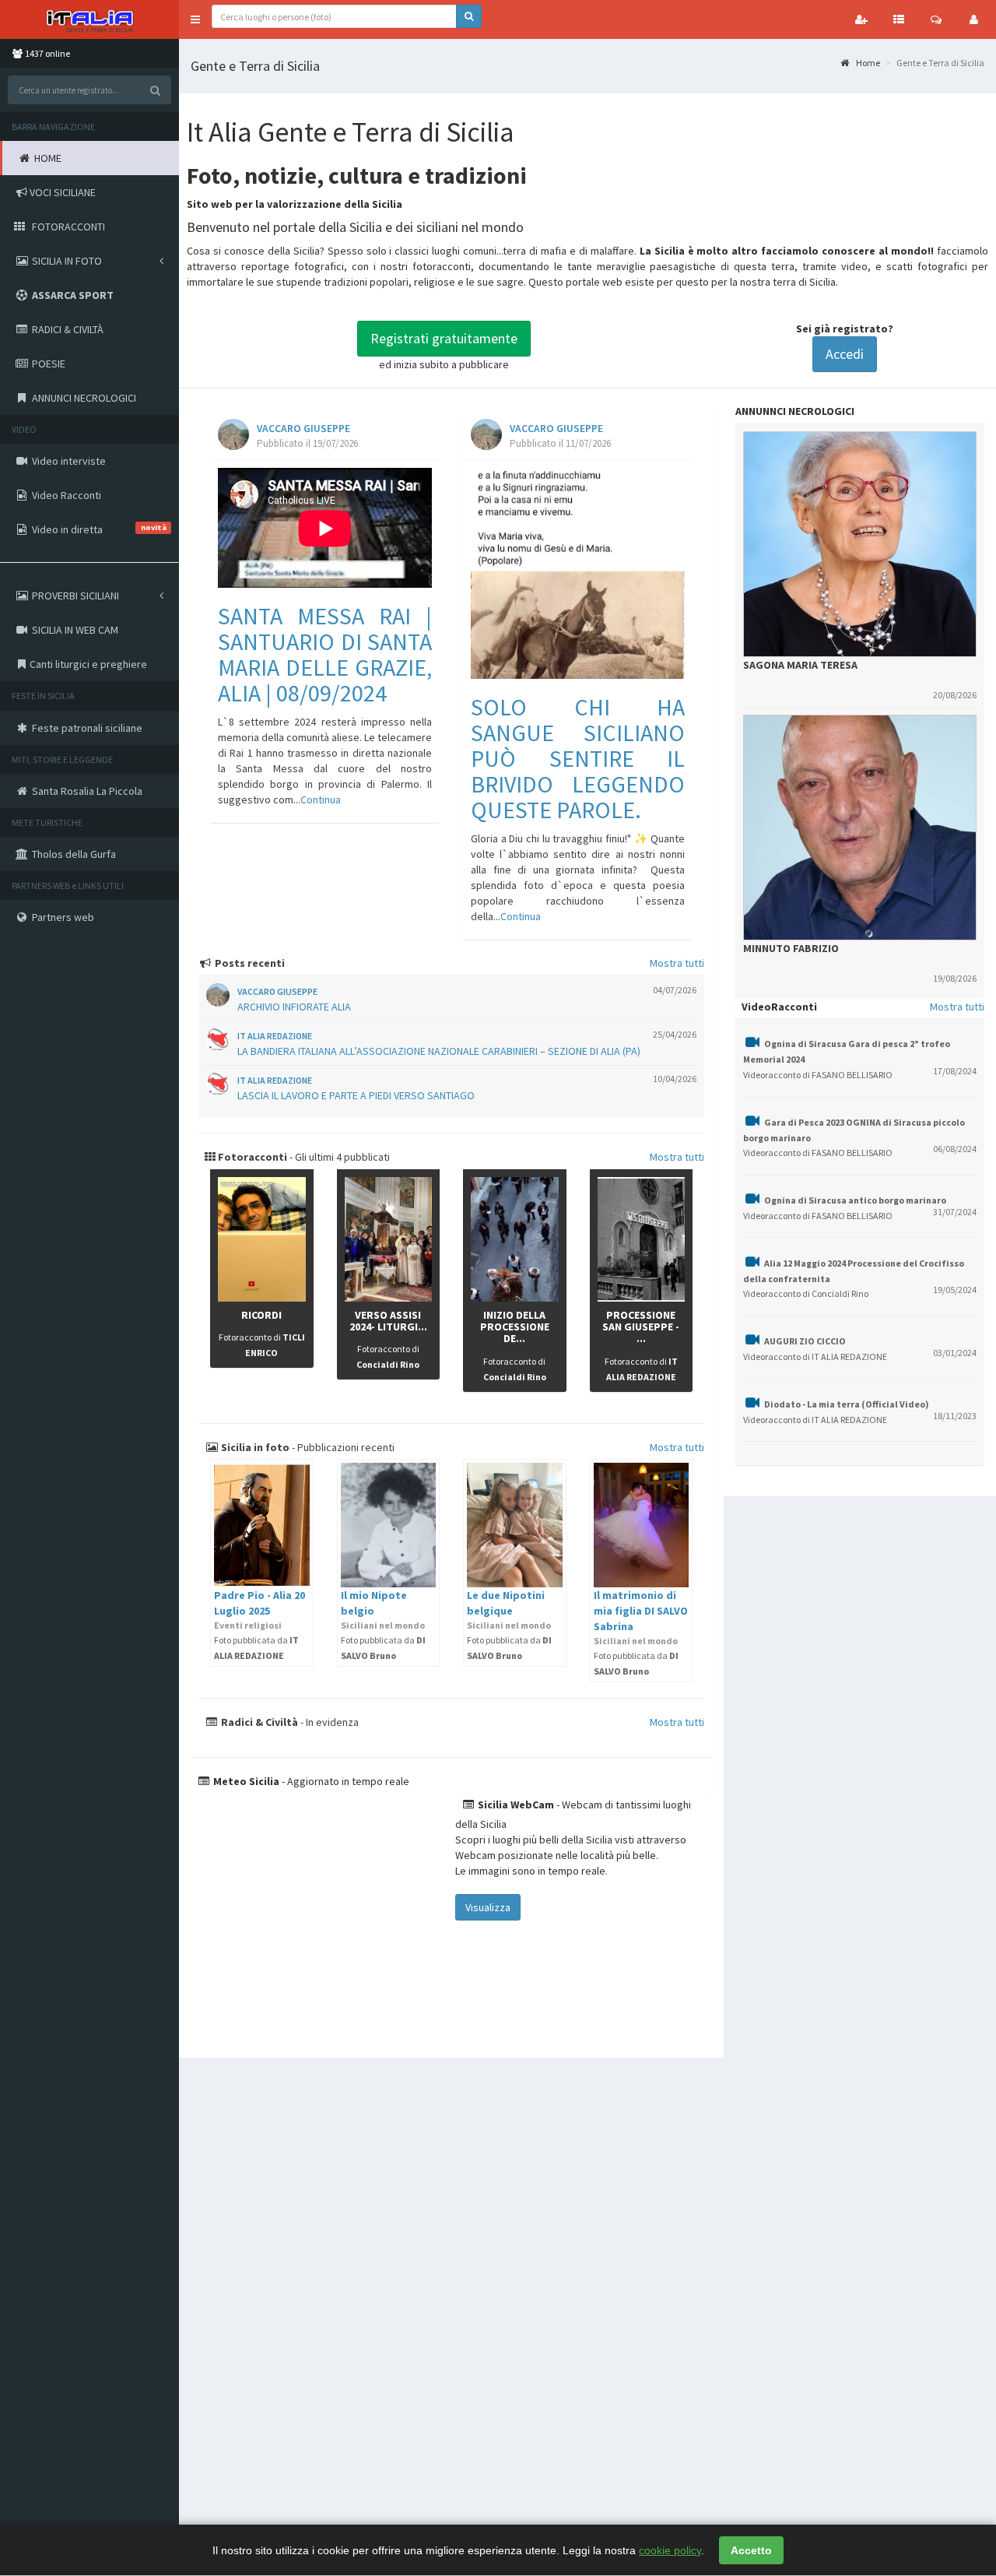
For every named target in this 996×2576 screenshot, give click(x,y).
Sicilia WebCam (515, 1805)
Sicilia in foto (254, 1447)
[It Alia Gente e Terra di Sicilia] (89, 19)
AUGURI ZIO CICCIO (805, 1341)
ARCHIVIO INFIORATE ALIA (294, 1007)
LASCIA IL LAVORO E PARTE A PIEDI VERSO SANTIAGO (356, 1095)
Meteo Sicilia (245, 1781)
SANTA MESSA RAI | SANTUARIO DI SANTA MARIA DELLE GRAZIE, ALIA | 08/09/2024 (325, 654)
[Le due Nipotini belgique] (515, 1525)
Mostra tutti (677, 963)
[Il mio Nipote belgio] (389, 1525)
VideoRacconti (779, 1007)
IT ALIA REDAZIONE (275, 1036)
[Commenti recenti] (936, 19)
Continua (321, 800)
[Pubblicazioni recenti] (899, 19)
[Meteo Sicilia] (321, 1917)
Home (867, 63)
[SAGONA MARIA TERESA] (860, 544)
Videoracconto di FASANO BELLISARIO (818, 1075)
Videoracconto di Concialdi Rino (806, 1293)
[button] (195, 19)
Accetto (751, 2550)
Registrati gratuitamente (444, 338)
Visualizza (488, 1907)
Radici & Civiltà (258, 1722)
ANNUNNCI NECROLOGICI (795, 411)
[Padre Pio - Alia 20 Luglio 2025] (262, 1525)
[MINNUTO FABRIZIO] (860, 828)
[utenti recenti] (861, 19)
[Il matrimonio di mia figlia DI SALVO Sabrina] (642, 1525)
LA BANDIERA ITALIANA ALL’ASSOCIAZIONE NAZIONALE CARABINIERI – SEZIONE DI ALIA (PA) (439, 1051)
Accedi (845, 354)
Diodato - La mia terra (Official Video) (847, 1404)
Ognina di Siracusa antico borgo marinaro (855, 1200)
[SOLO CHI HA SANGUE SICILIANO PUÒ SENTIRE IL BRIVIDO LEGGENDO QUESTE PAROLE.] (578, 573)
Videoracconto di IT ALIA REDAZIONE (815, 1357)
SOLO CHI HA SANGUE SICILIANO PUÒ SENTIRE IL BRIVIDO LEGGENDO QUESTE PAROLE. (578, 758)
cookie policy (670, 2550)
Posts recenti (249, 963)
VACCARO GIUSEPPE (303, 429)
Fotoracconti (251, 1157)
